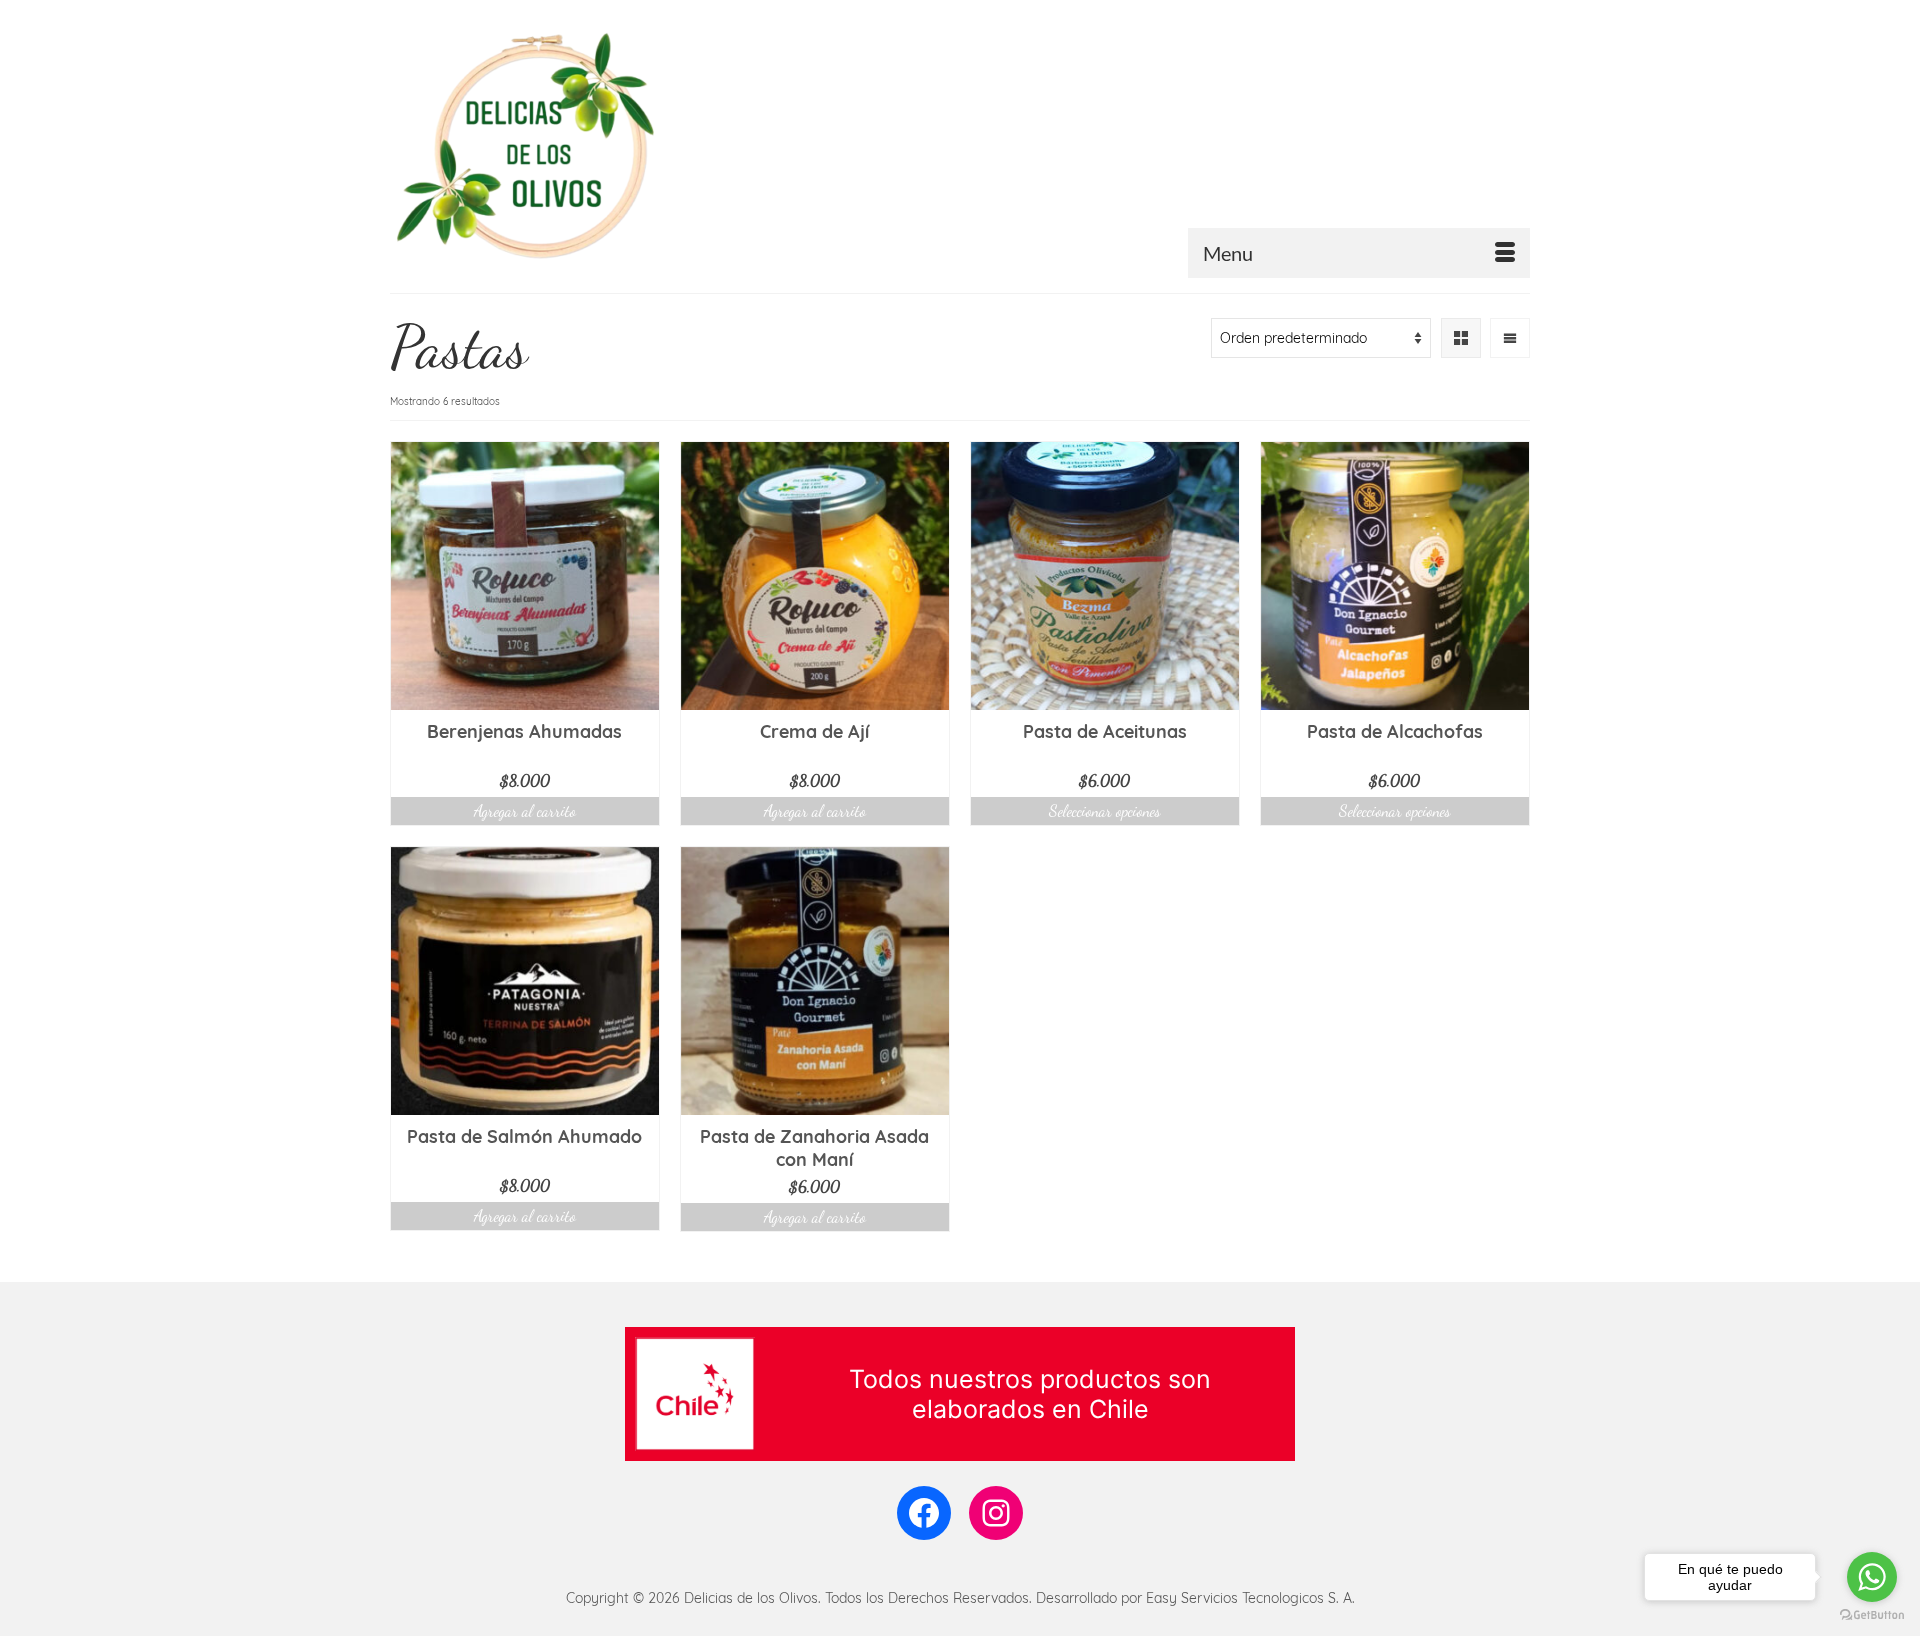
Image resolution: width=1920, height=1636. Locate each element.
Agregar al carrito (525, 810)
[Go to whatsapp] (1872, 1577)
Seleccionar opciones (1105, 810)
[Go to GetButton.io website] (1872, 1615)
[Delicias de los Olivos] (570, 146)
